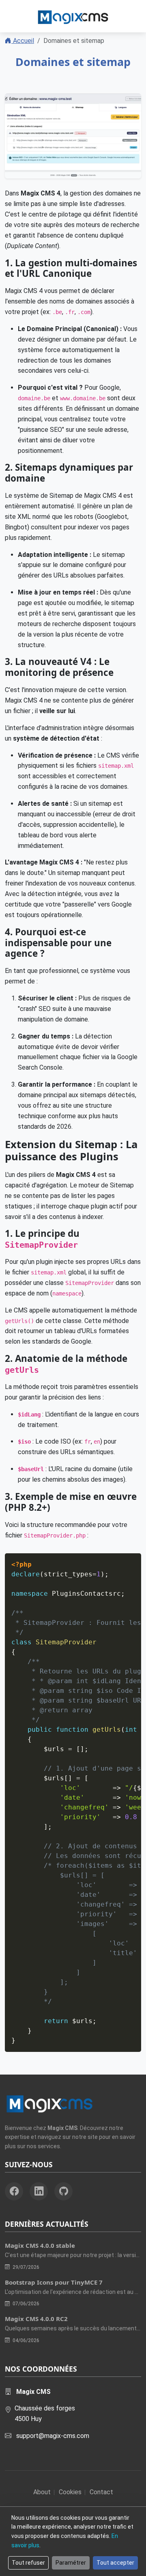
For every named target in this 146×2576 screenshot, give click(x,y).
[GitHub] (63, 2191)
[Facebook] (14, 2191)
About (42, 2492)
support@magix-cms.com (53, 2436)
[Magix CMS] (73, 16)
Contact (101, 2492)
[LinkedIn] (39, 2191)
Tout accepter (115, 2563)
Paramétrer (71, 2563)
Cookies (70, 2492)
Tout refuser (28, 2563)
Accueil (23, 41)
